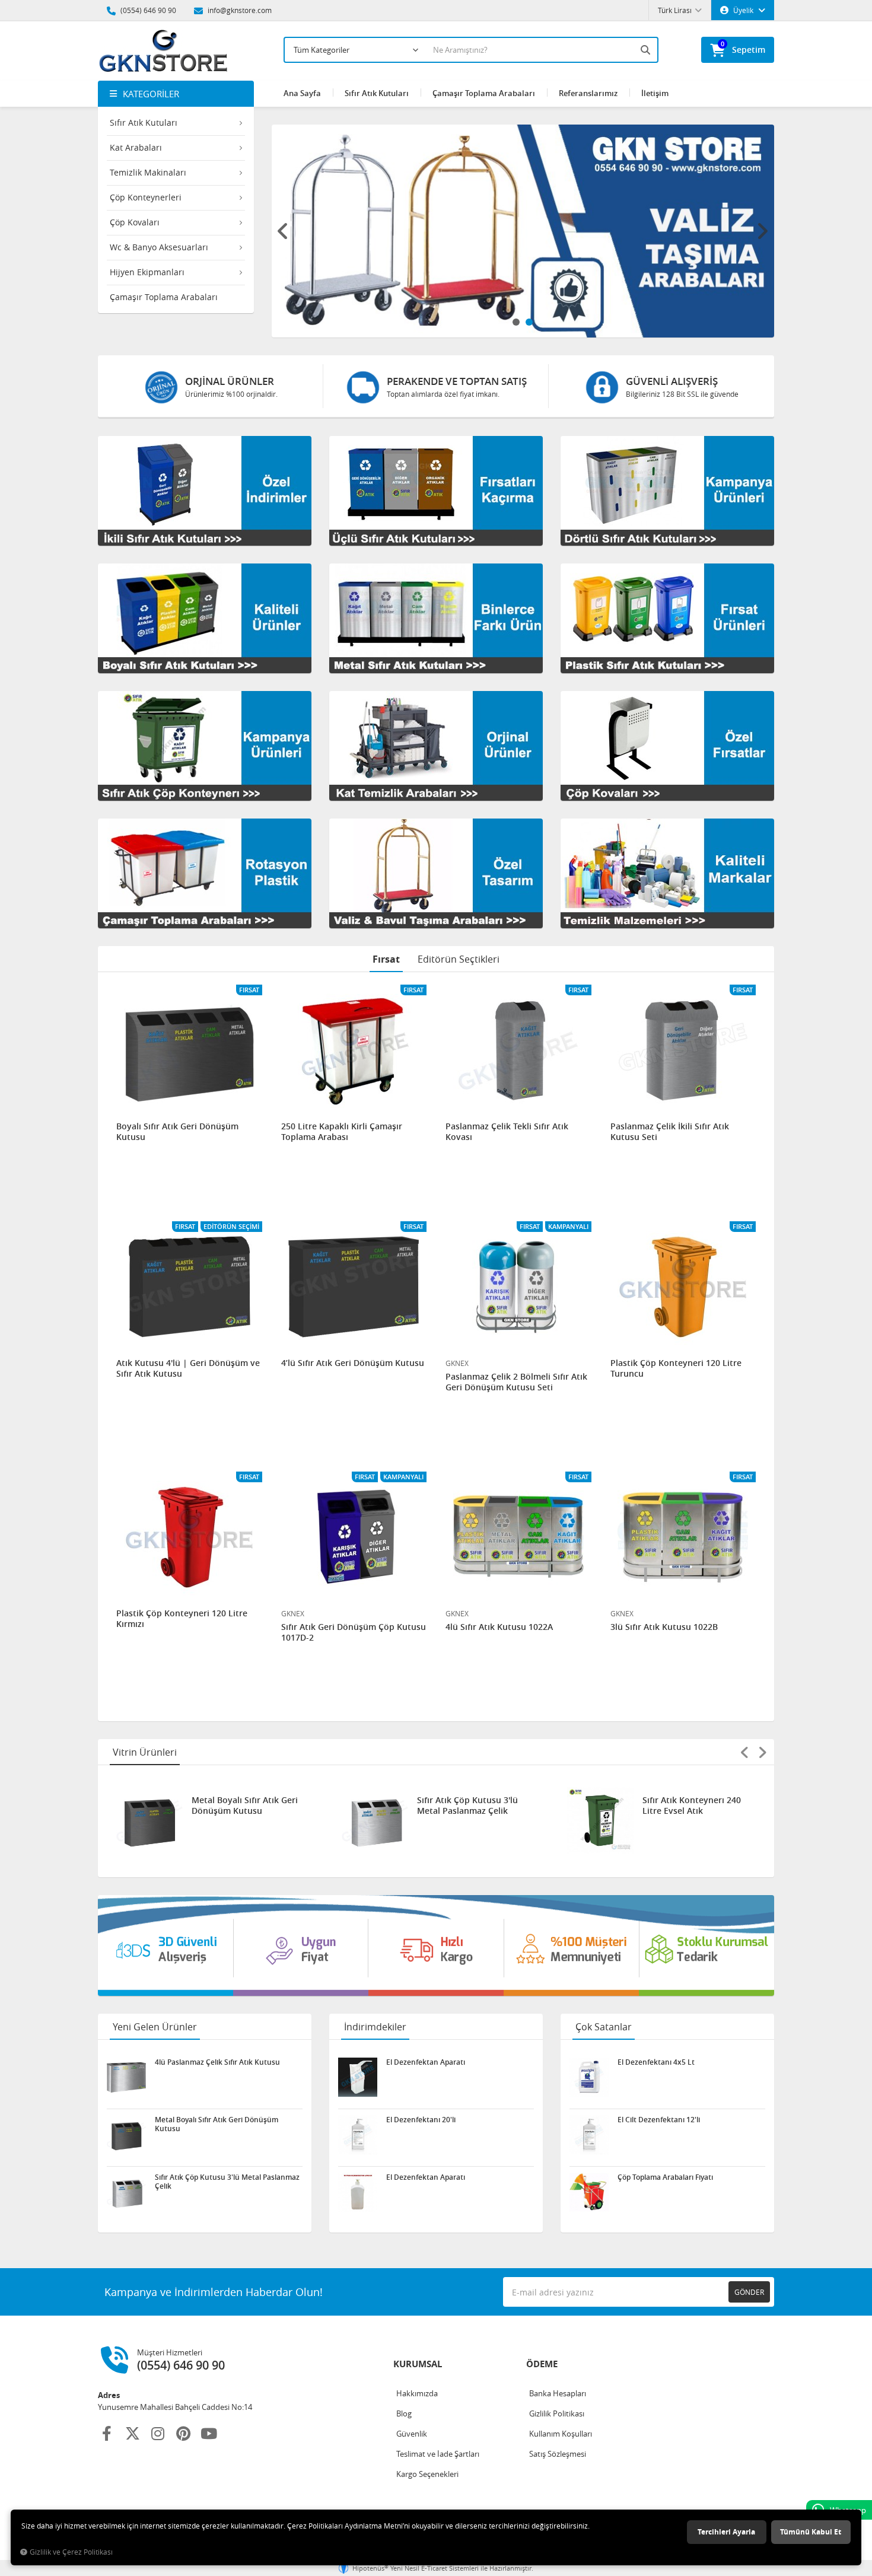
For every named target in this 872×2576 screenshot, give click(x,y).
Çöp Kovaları (135, 222)
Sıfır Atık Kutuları (144, 122)
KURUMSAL (418, 2364)
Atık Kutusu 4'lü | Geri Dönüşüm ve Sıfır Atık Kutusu (188, 1368)
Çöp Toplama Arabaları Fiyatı (665, 2177)
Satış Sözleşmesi (558, 2454)
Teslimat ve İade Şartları (438, 2454)
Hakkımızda (417, 2393)
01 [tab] (516, 322)
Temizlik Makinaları (148, 172)
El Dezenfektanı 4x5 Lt (656, 2062)
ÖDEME (542, 2364)
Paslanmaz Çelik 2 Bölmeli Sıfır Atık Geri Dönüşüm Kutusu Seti (516, 1382)
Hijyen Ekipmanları (147, 272)
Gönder (749, 2292)
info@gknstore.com (239, 10)
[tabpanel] (523, 231)
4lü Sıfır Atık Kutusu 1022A (499, 1627)
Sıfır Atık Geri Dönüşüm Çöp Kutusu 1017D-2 (354, 1632)
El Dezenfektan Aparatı (426, 2062)
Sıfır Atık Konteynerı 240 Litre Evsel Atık (469, 1806)
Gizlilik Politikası (557, 2413)
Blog (404, 2413)
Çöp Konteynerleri (146, 197)
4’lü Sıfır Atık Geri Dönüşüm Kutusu (353, 1363)
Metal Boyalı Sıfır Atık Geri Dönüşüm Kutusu (217, 2124)
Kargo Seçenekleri (427, 2474)
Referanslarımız (588, 93)
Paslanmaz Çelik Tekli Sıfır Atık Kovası (507, 1132)
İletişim (655, 93)
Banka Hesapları (558, 2393)
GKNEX (457, 1363)
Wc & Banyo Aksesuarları (159, 247)
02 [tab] (529, 322)
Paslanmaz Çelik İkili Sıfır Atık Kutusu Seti (670, 1132)
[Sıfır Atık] (436, 1945)
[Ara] (647, 50)
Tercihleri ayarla (726, 2532)
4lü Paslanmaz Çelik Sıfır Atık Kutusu (694, 1806)
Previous (284, 231)
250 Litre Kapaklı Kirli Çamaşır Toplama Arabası (342, 1132)
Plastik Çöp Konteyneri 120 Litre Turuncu (676, 1368)
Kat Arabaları (136, 147)
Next (762, 231)
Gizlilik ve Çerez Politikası (71, 2552)
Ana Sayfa (302, 93)
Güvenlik (412, 2434)
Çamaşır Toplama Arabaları (164, 297)
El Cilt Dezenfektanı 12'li (659, 2120)
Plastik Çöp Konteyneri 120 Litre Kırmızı (182, 1619)
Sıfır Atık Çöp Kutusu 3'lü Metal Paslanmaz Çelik (244, 1806)
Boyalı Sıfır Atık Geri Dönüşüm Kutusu (177, 1132)
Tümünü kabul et (811, 2532)
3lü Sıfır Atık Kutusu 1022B (664, 1627)
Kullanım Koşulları (561, 2434)
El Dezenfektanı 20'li (421, 2120)
